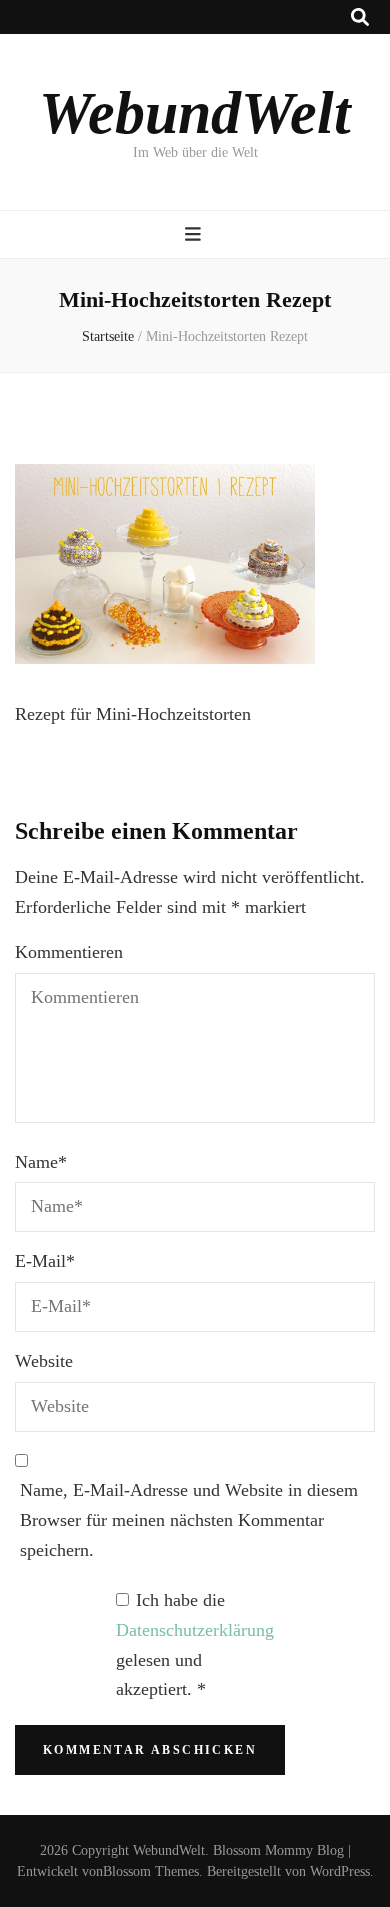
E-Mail (45, 1261)
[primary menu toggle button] (195, 234)
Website (44, 1361)
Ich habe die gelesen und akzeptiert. (195, 1644)
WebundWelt (195, 113)
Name (41, 1162)
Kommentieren (69, 952)
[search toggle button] (360, 17)
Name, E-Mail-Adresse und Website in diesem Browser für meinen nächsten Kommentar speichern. (189, 1520)
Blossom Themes (151, 1871)
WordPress (340, 1871)
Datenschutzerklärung (195, 1630)
